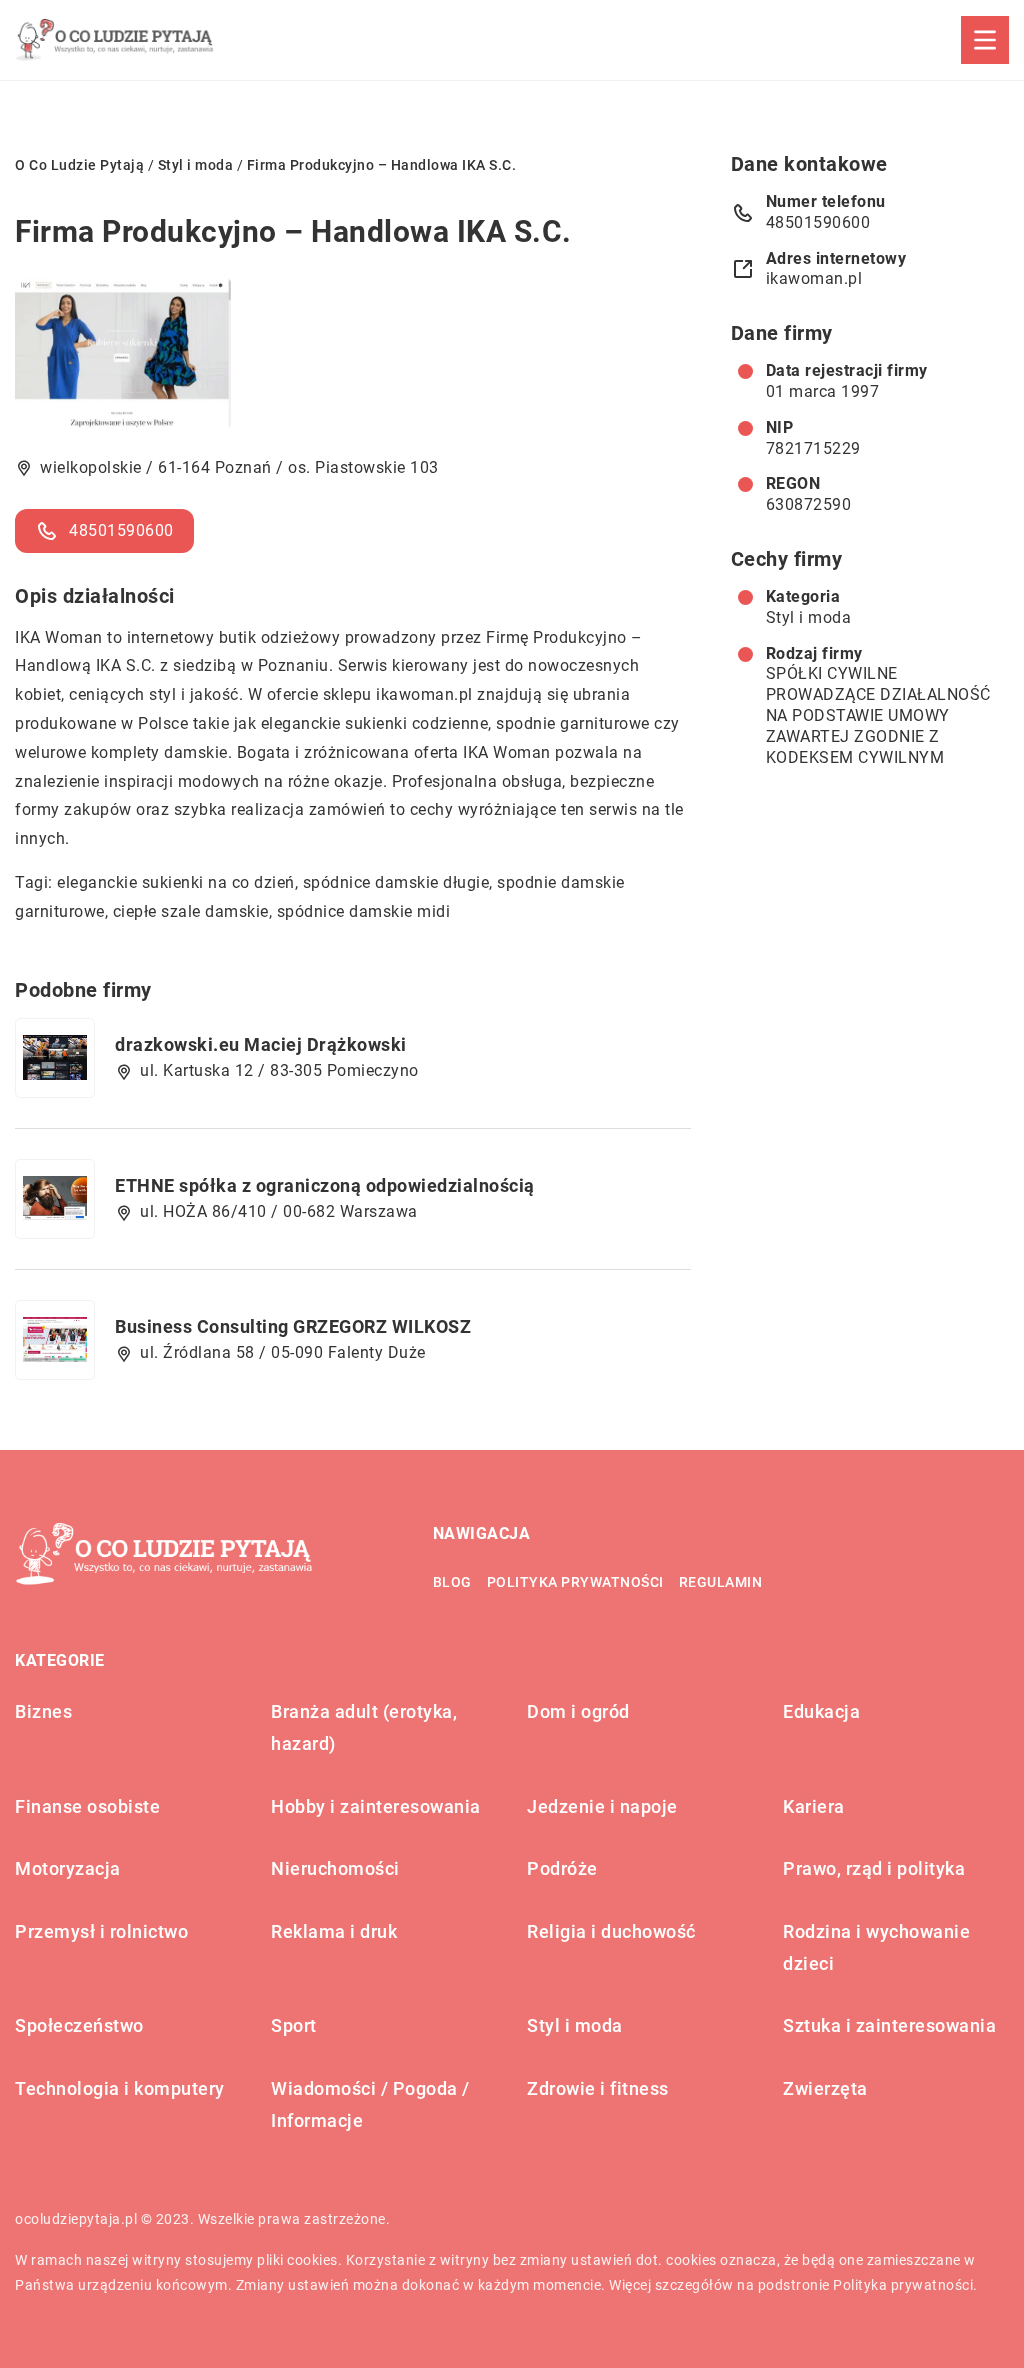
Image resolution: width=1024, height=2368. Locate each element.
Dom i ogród (578, 1711)
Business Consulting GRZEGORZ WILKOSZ (293, 1326)
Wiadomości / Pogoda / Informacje (370, 2104)
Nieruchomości (335, 1868)
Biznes (43, 1711)
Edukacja (821, 1711)
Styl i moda (809, 617)
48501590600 (121, 530)
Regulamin (721, 1582)
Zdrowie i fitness (598, 2088)
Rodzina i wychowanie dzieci (876, 1947)
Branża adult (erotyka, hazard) (364, 1727)
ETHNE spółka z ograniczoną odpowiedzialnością (325, 1185)
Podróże (562, 1868)
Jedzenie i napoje (602, 1806)
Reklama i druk (334, 1931)
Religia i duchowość (611, 1931)
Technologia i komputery (120, 2088)
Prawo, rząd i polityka (874, 1868)
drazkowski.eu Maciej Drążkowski (261, 1044)
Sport (294, 2025)
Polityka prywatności (575, 1582)
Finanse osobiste (87, 1806)
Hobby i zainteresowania (376, 1806)
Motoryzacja (68, 1868)
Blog (452, 1582)
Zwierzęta (825, 2088)
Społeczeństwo (79, 2025)
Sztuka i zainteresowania (889, 2025)
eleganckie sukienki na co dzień (176, 882)
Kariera (814, 1806)
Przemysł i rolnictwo (101, 1931)
